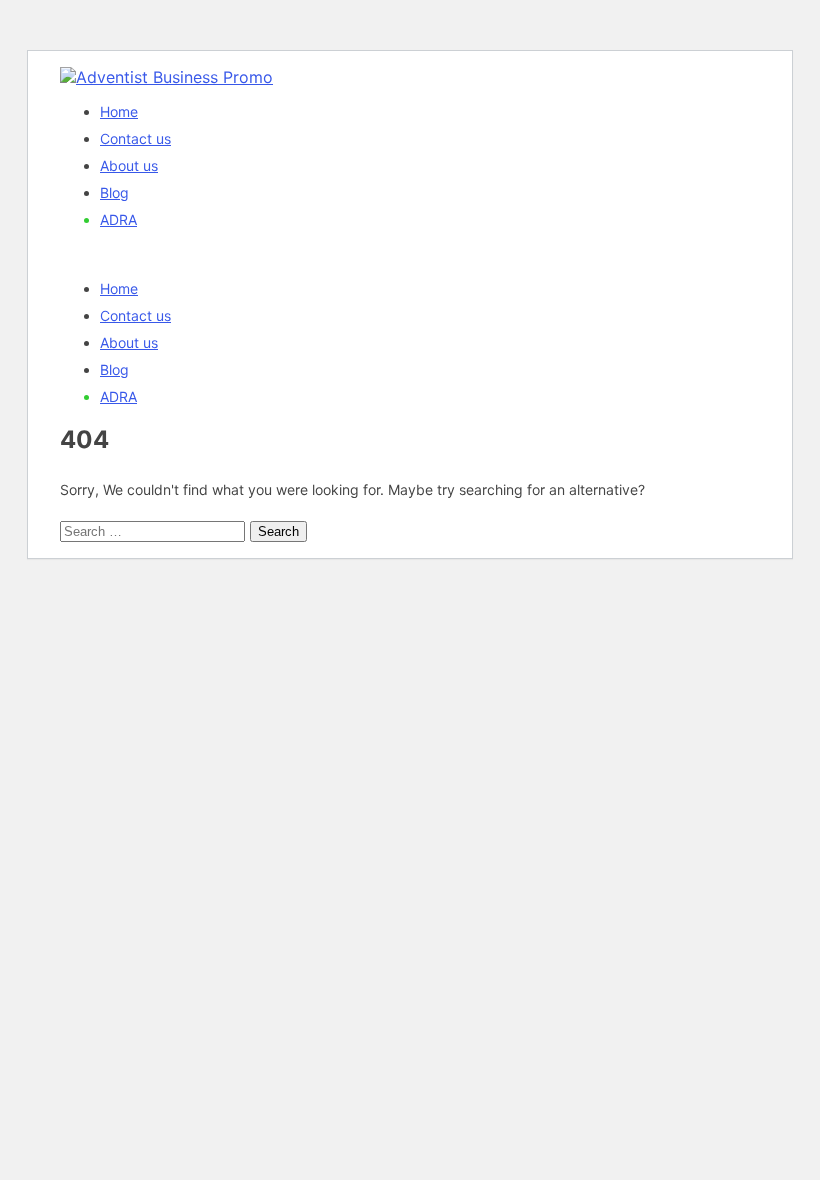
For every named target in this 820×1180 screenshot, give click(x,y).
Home (119, 111)
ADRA (118, 219)
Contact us (135, 138)
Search (278, 531)
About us (129, 165)
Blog (114, 192)
